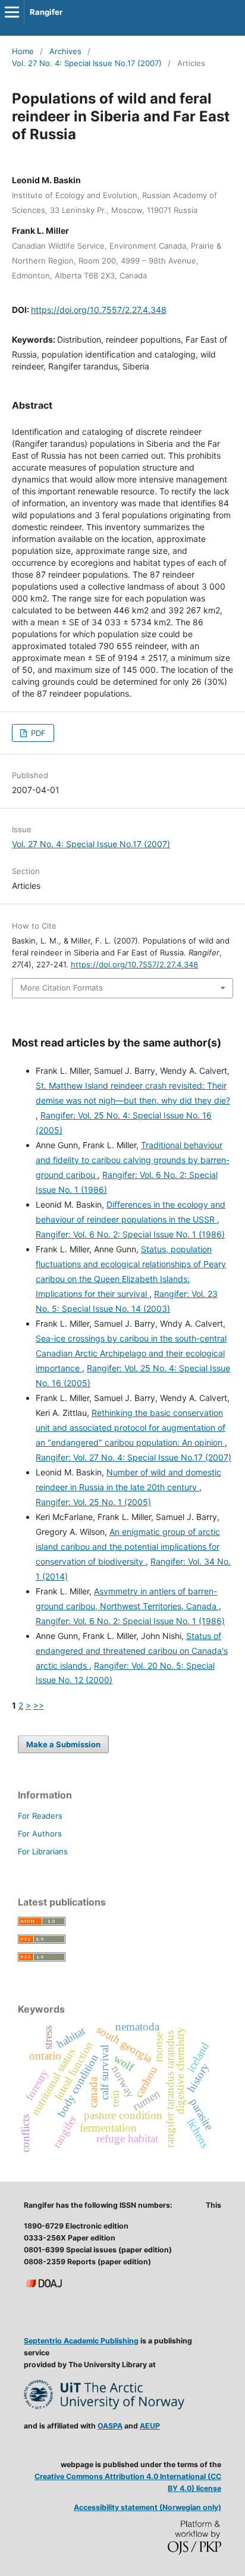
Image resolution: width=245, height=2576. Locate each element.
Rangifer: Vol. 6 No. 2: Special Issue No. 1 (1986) (130, 1234)
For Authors (40, 1834)
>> (39, 1705)
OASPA (110, 2426)
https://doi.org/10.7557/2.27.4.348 (99, 310)
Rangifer (46, 12)
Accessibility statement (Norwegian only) (147, 2507)
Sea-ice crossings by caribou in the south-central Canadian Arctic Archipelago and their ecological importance (131, 1353)
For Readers (40, 1816)
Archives (65, 51)
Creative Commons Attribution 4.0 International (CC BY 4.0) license (128, 2482)
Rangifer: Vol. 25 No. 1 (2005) (93, 1502)
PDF (37, 733)
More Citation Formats (62, 988)
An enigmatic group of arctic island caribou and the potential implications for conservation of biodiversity (128, 1546)
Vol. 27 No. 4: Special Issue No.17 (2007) (87, 63)
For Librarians (43, 1851)
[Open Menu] (12, 12)
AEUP (150, 2426)
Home (23, 51)
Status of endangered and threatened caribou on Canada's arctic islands (132, 1651)
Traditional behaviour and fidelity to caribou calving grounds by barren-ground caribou (133, 1160)
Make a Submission (63, 1744)
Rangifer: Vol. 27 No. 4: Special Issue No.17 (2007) (134, 1457)
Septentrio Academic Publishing (81, 2341)
